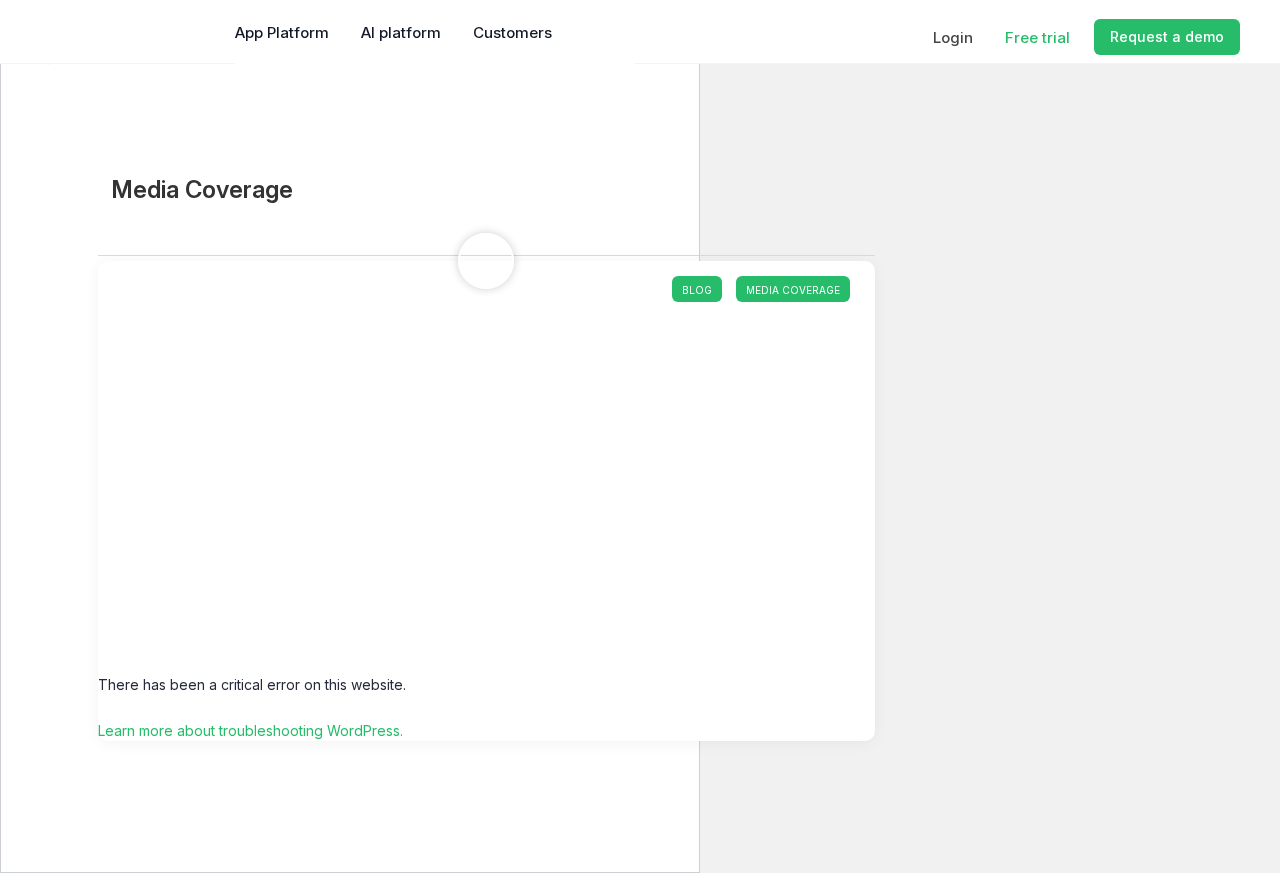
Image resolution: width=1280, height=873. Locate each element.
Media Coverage (793, 290)
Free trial (1037, 37)
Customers (512, 32)
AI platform (401, 32)
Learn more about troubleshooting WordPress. (250, 730)
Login (953, 37)
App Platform (282, 32)
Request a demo (1167, 36)
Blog (697, 290)
